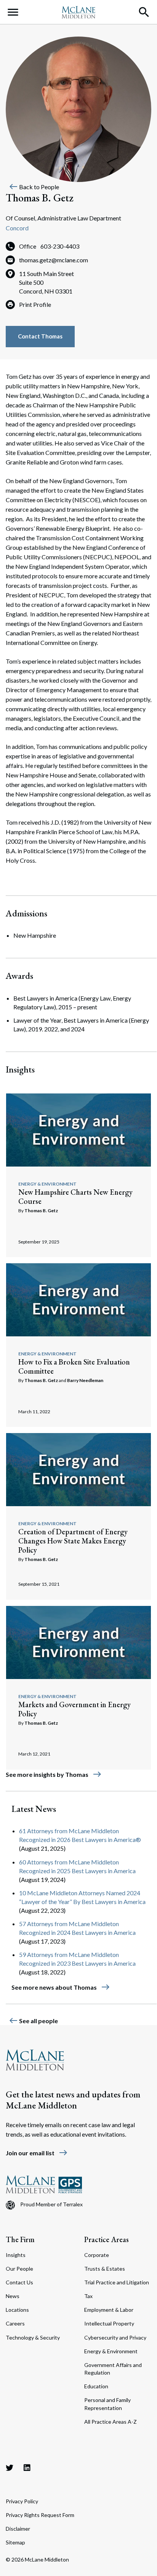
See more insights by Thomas (54, 1774)
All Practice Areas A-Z (111, 2422)
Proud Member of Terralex (51, 2204)
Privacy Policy (22, 2501)
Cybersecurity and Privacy (115, 2337)
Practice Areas (107, 2239)
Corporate (97, 2255)
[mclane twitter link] (10, 2467)
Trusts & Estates (105, 2269)
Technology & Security (33, 2337)
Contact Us (19, 2282)
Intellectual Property (109, 2323)
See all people (33, 2021)
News (13, 2296)
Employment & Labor (109, 2310)
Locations (17, 2310)
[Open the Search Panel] (144, 12)
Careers (15, 2323)
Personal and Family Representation (107, 2404)
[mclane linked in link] (27, 2467)
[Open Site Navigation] (13, 12)
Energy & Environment (47, 1184)
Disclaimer (18, 2529)
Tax (88, 2296)
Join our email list (37, 2153)
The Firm (20, 2239)
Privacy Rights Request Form (40, 2515)
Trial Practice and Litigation (117, 2282)
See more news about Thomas (61, 1987)
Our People (19, 2269)
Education (96, 2386)
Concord (17, 228)
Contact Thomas (40, 336)
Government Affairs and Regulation (113, 2369)
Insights (16, 2255)
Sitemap (15, 2542)
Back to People (34, 187)
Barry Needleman (85, 1380)
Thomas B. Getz (41, 1211)
